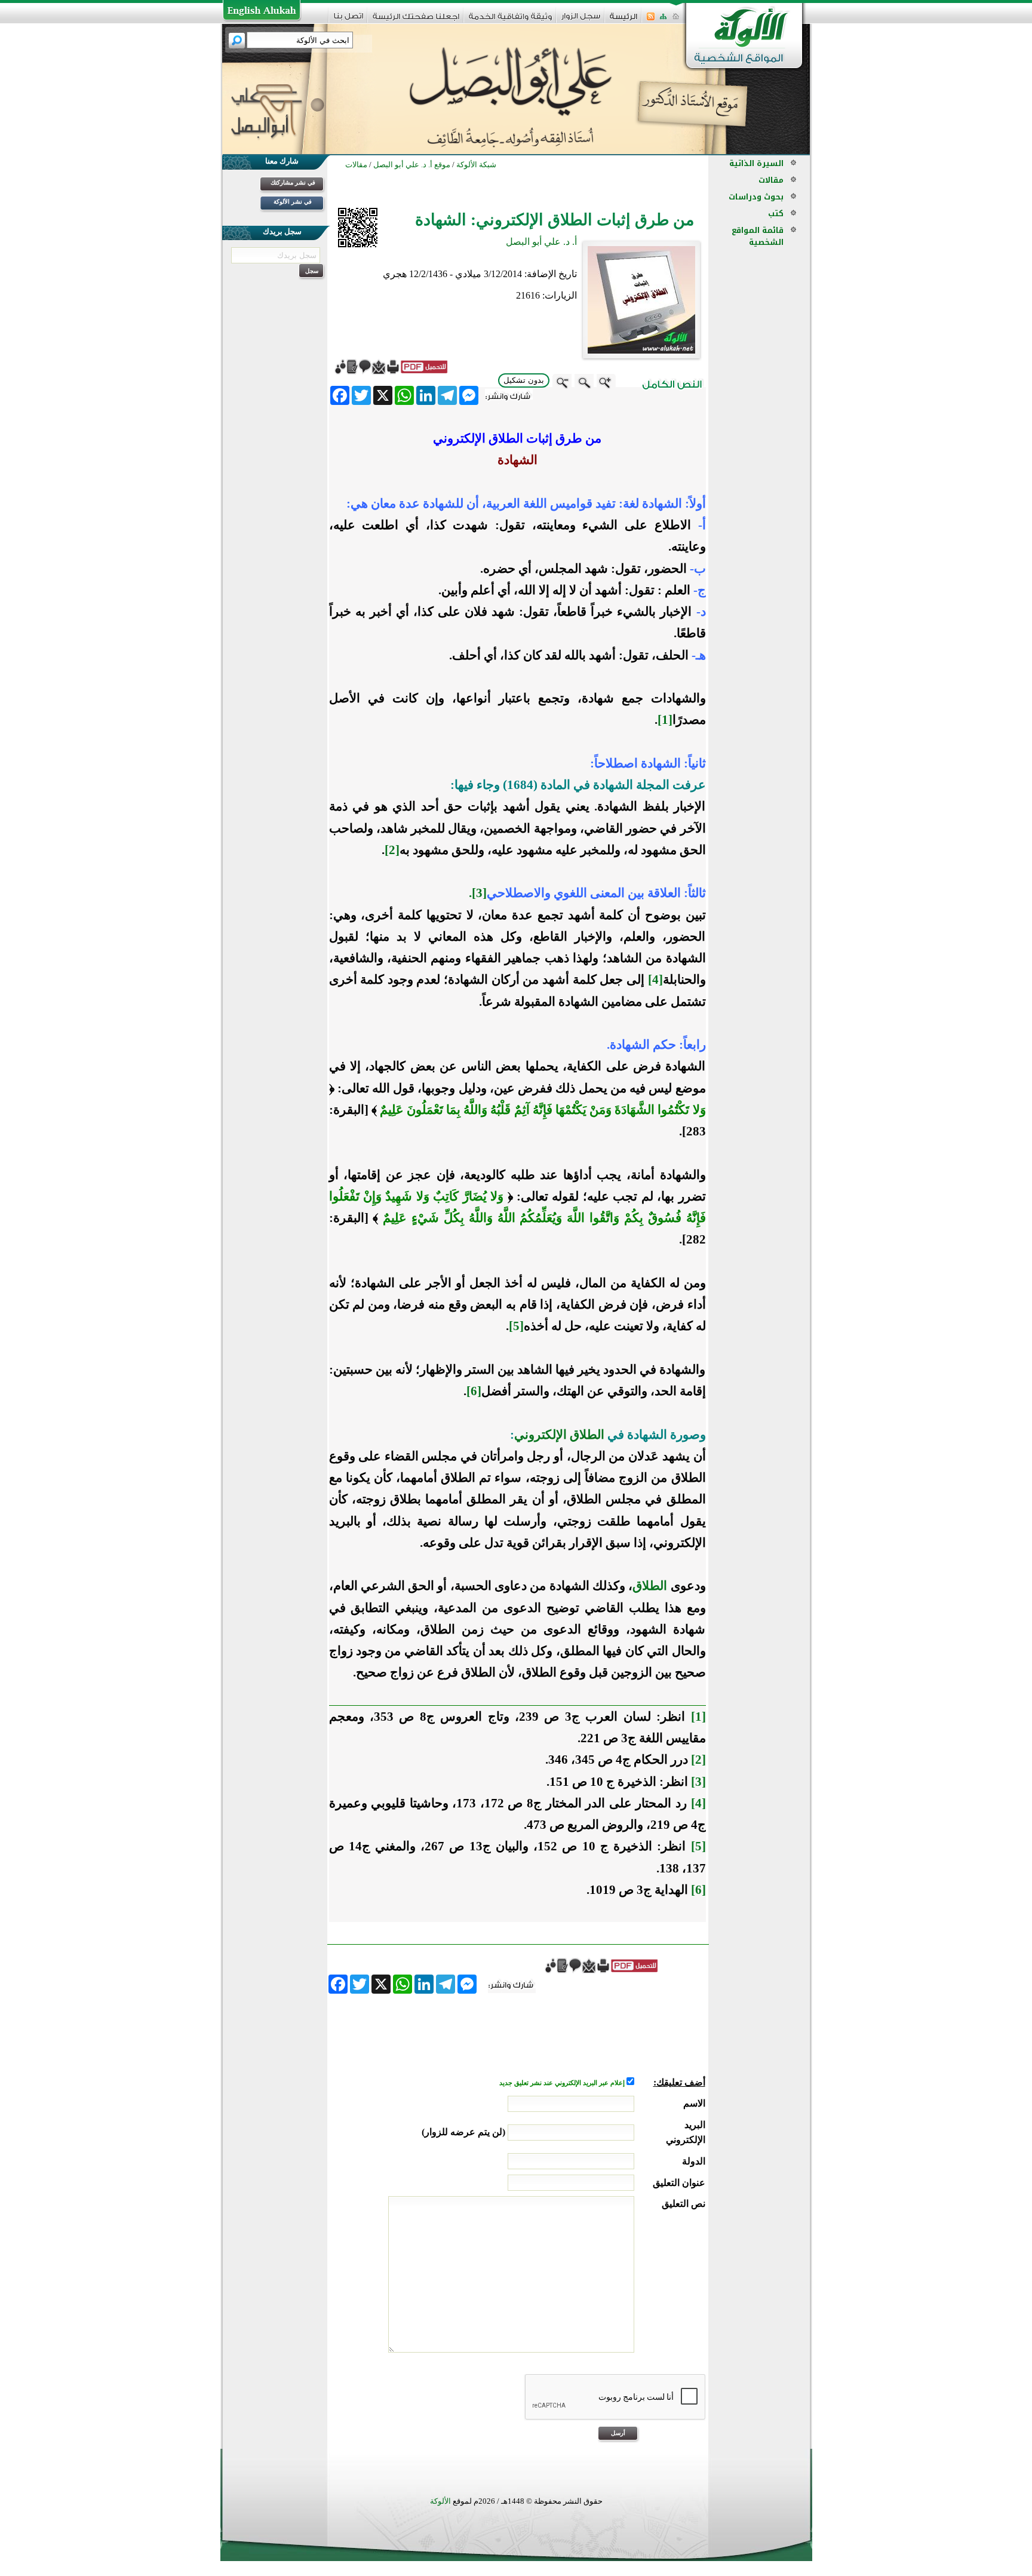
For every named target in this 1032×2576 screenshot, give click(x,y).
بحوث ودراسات (756, 197)
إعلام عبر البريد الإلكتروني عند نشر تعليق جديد (563, 2083)
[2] (392, 850)
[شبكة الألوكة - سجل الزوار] (581, 20)
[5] (516, 1326)
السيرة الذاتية (756, 163)
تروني (530, 1435)
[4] (655, 980)
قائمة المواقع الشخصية (758, 236)
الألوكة (440, 2501)
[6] (474, 1391)
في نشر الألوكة (293, 202)
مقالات (771, 180)
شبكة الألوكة (476, 165)
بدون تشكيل (524, 380)
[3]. (478, 893)
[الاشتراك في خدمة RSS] (651, 20)
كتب (776, 214)
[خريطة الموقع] (663, 20)
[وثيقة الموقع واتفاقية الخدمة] (510, 21)
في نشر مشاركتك (293, 182)
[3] (698, 1782)
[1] (665, 720)
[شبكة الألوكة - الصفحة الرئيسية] (623, 21)
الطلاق (650, 1586)
